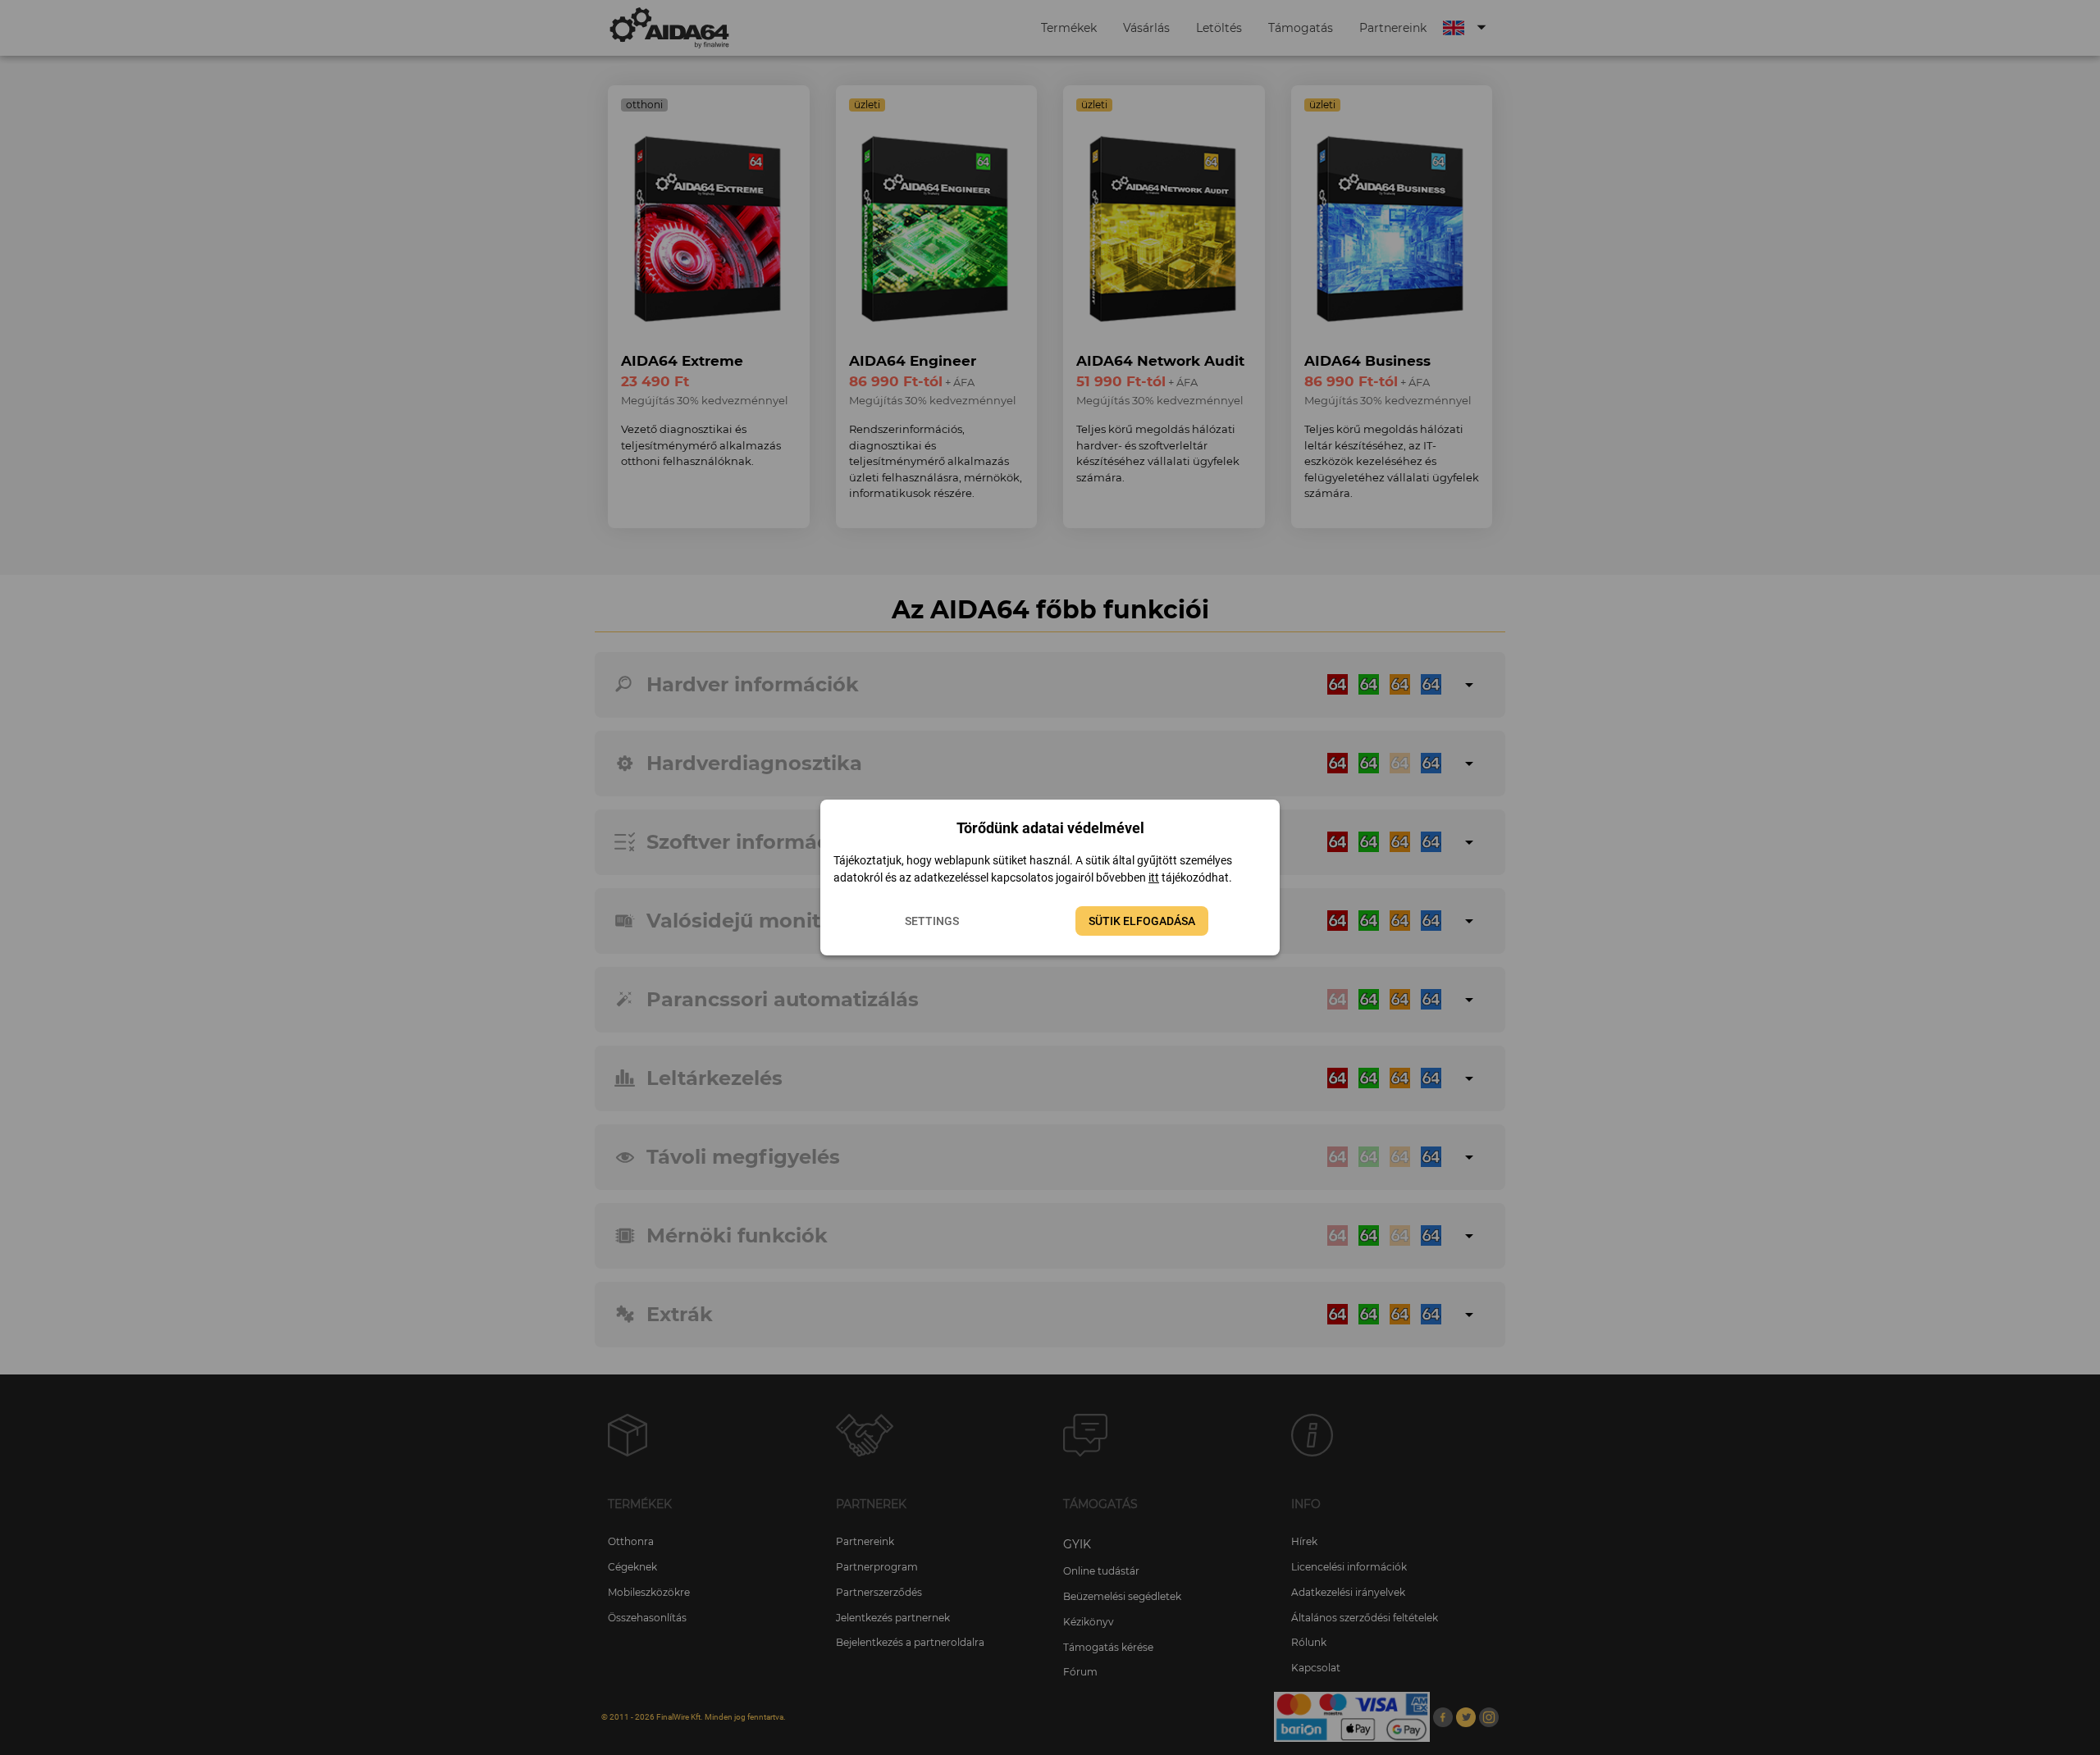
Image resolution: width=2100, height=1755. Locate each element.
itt (1154, 877)
